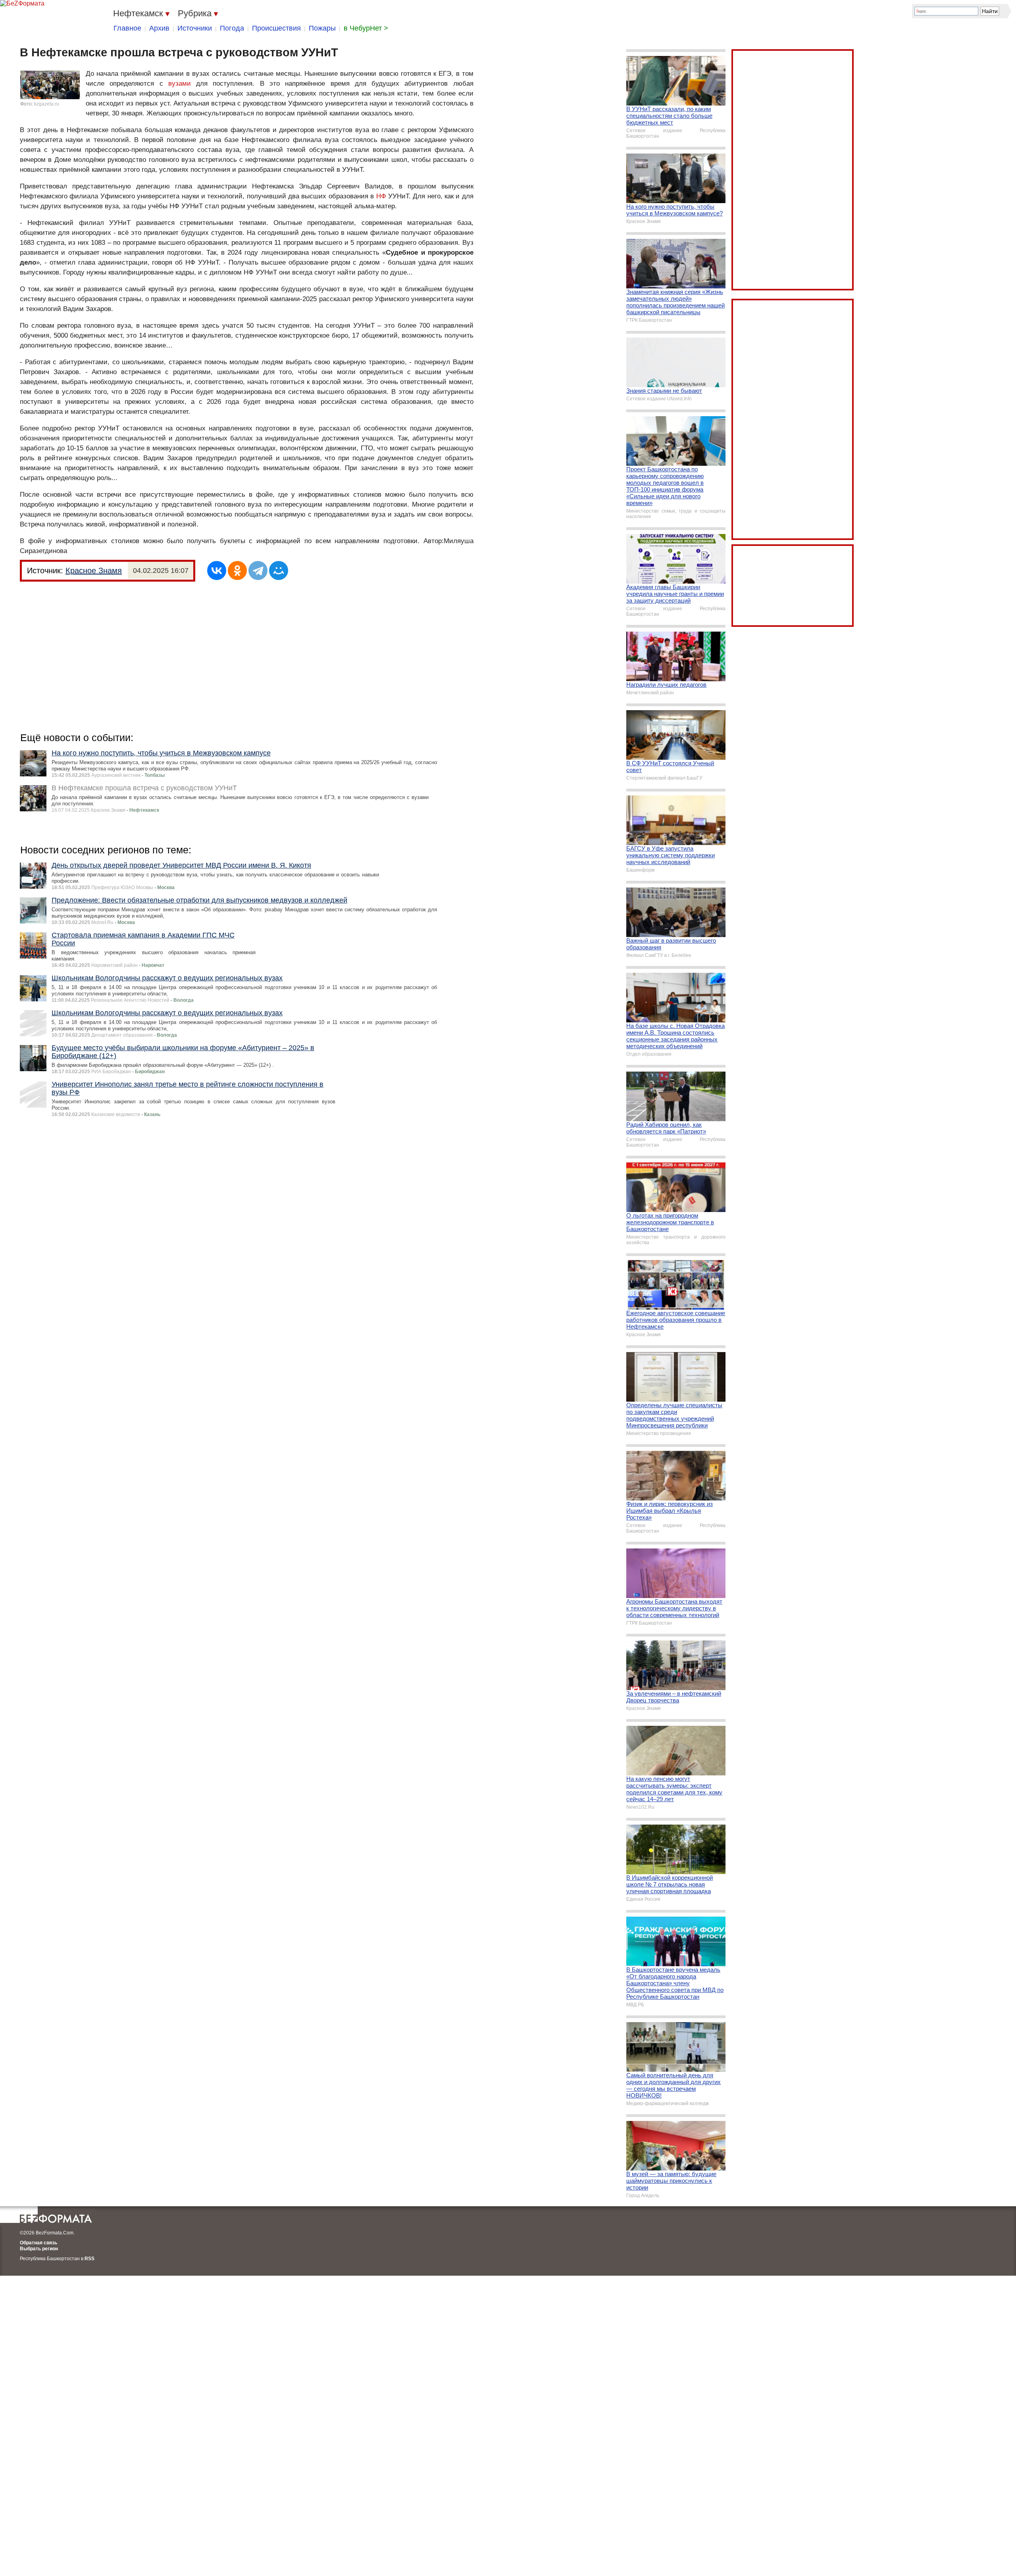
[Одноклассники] (237, 571)
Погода (232, 28)
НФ (381, 196)
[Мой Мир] (279, 571)
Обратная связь (38, 2243)
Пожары (322, 28)
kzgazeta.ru (47, 104)
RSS (89, 2259)
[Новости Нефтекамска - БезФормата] (22, 4)
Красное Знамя (94, 571)
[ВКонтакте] (217, 571)
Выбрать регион (39, 2249)
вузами (180, 84)
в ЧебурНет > (366, 28)
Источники (195, 28)
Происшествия (276, 28)
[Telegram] (258, 571)
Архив (159, 28)
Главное (127, 28)
